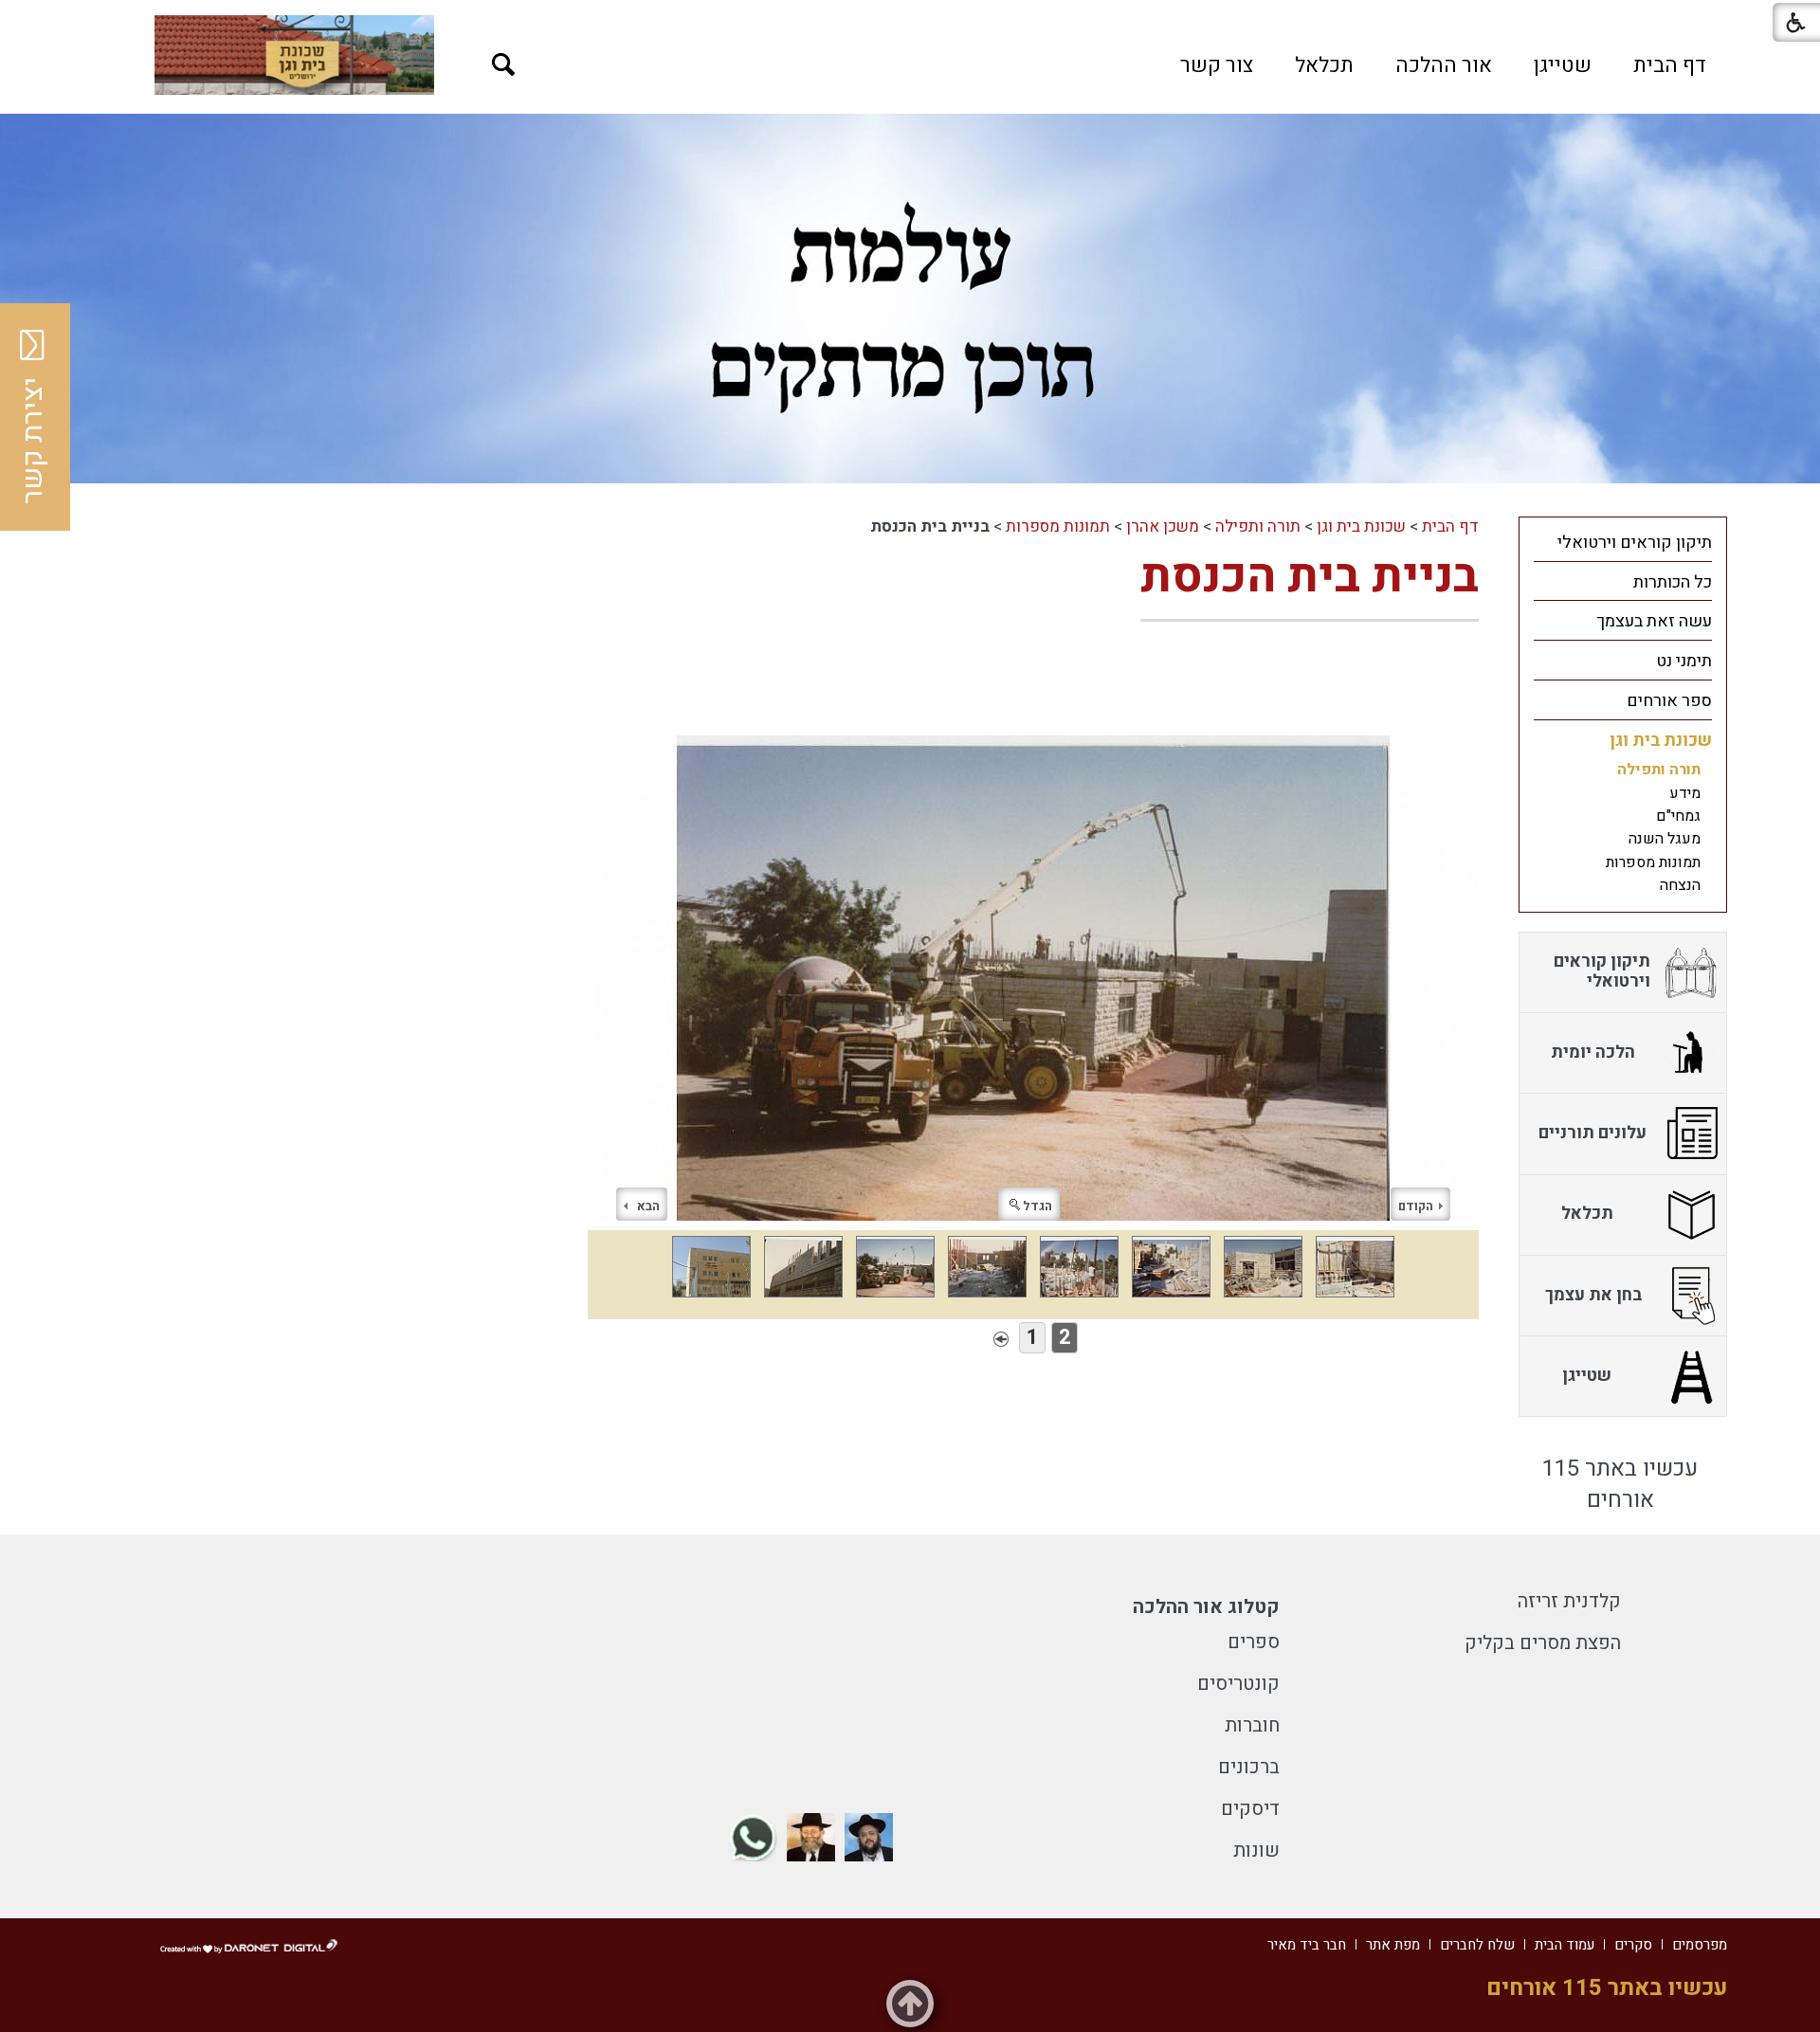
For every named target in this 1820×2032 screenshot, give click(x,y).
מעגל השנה (1665, 839)
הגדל (1037, 1206)
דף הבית (1670, 65)
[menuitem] (1670, 65)
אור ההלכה (1444, 65)
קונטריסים (1238, 1684)
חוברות (1252, 1725)
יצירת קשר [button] (33, 441)
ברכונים (1249, 1767)
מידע (1685, 793)
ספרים (1254, 1642)
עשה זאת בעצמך (1654, 621)
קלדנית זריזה (1569, 1601)
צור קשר (1217, 65)
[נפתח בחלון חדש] (294, 55)
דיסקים (1250, 1809)
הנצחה (1680, 885)
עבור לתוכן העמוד (910, 19)
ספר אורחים (1669, 701)
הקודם (1416, 1206)
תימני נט (1684, 661)
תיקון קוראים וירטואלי (1635, 543)
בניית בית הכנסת (1310, 577)
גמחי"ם (1678, 816)
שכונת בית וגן (1361, 526)
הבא (648, 1206)
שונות (1256, 1851)
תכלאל (1324, 65)
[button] (504, 65)
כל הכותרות (1673, 582)
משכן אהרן (1163, 526)
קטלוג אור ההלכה (1206, 1607)
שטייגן (1563, 65)
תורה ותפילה (1258, 526)
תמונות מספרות (1058, 526)
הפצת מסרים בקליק (1543, 1643)
